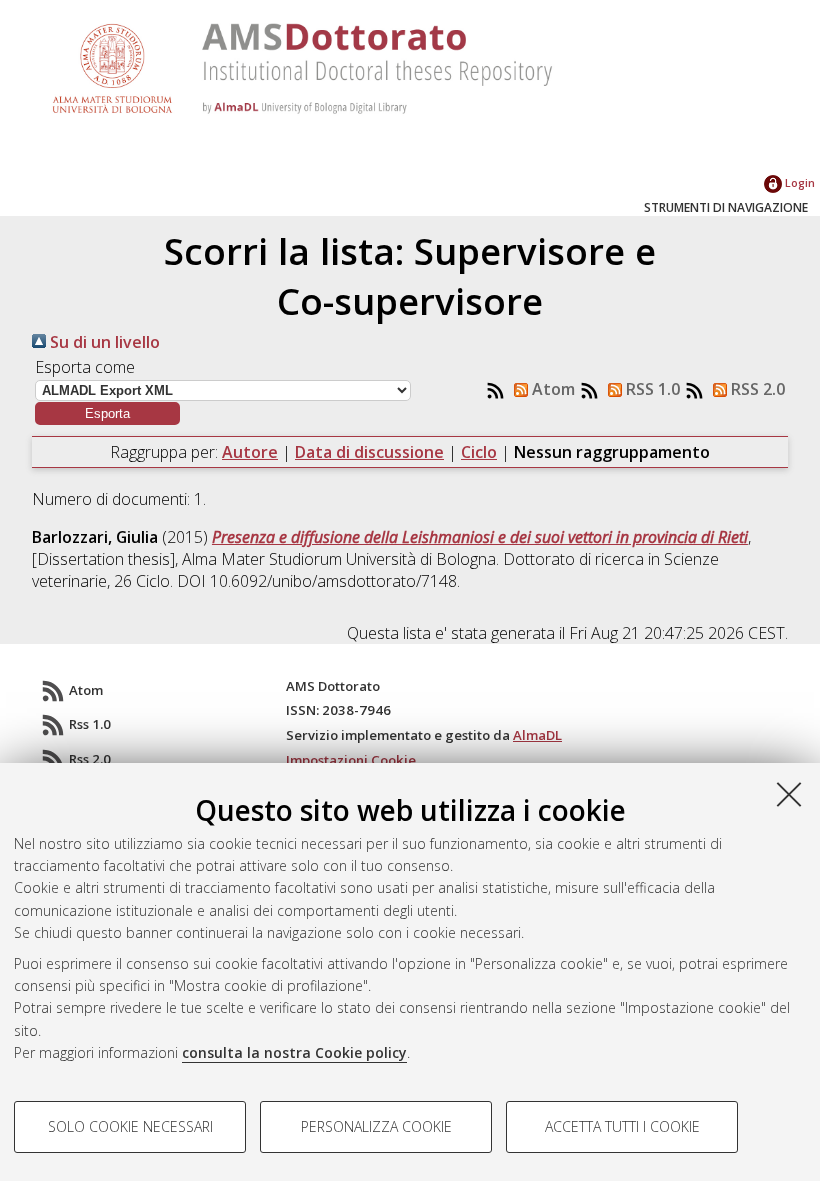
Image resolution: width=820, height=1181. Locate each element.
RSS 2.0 (756, 389)
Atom (551, 389)
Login (798, 182)
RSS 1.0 (651, 389)
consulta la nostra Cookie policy (294, 1052)
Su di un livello (103, 342)
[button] (107, 413)
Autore (250, 452)
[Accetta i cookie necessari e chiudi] (789, 794)
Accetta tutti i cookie (622, 1126)
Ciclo (479, 452)
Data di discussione (369, 452)
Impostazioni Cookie (351, 760)
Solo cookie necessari (130, 1126)
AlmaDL (537, 735)
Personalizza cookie (376, 1126)
